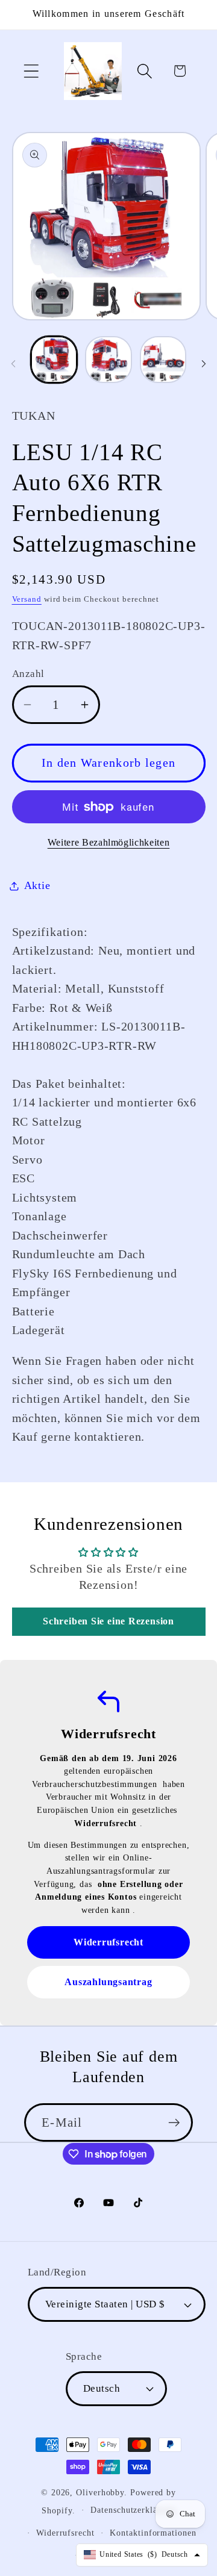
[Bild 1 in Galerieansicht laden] (54, 360)
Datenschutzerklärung (133, 2510)
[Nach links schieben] (13, 363)
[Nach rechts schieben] (204, 363)
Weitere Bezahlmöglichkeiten (109, 842)
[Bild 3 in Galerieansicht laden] (163, 360)
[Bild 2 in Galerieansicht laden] (108, 360)
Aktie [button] (37, 885)
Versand (27, 599)
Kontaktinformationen (153, 2533)
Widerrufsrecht (65, 2533)
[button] (31, 71)
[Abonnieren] (174, 2123)
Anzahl (28, 674)
